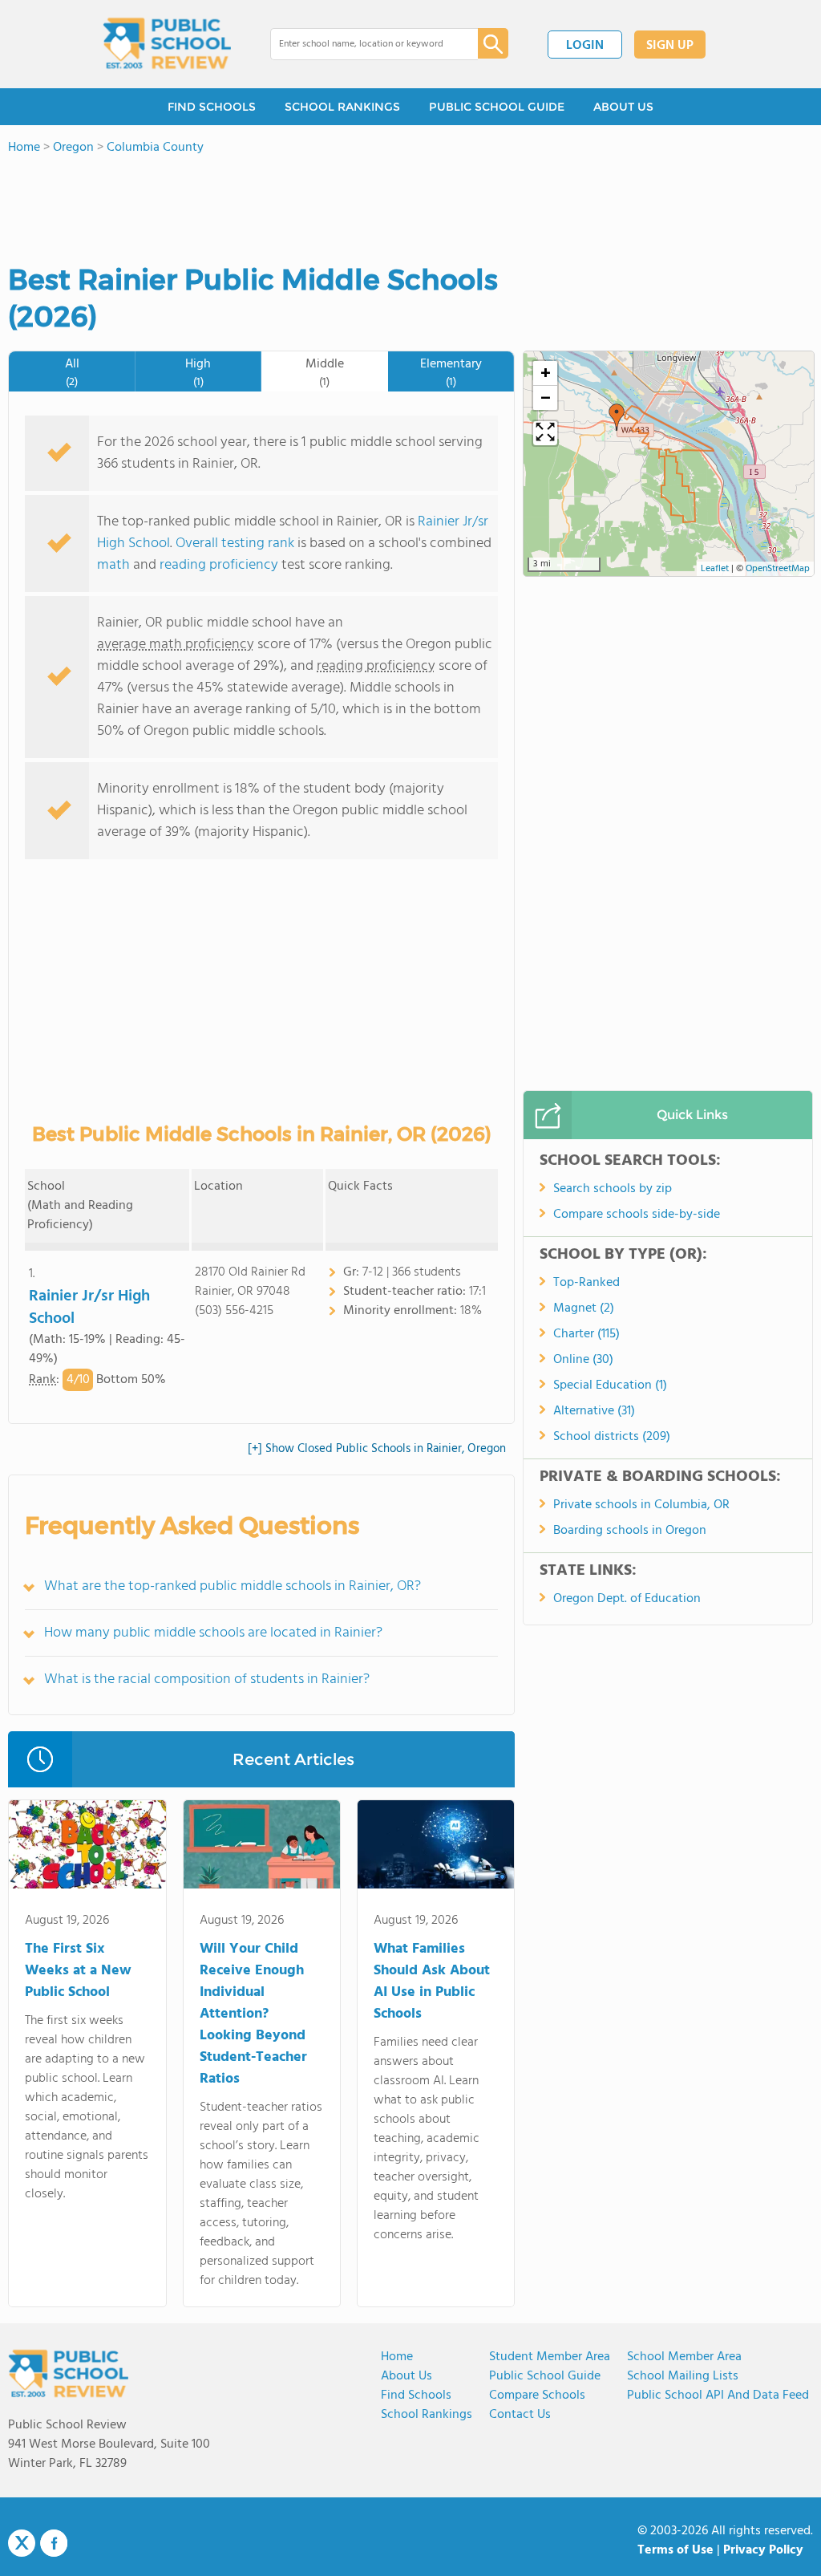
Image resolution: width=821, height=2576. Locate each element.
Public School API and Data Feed (718, 2395)
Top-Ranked (586, 1283)
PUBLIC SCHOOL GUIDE (497, 107)
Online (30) (583, 1360)
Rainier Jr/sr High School (89, 1308)
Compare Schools (537, 2395)
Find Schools (416, 2395)
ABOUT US (623, 107)
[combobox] (363, 44)
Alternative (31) (594, 1411)
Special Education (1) (610, 1385)
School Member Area (684, 2357)
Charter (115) (586, 1334)
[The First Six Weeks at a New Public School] (87, 1848)
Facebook (54, 2543)
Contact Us (520, 2415)
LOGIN (585, 46)
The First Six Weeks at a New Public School (78, 1971)
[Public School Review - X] (22, 2544)
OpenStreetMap (778, 569)
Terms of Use (675, 2550)
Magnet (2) (584, 1308)
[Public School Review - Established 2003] (167, 44)
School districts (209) (612, 1437)
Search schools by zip (613, 1189)
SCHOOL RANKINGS (342, 107)
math (113, 565)
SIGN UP (670, 46)
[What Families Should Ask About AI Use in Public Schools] (436, 1848)
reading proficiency (220, 565)
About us (406, 2376)
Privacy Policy (763, 2550)
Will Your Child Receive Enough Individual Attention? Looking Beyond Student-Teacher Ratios (253, 2014)
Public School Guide (545, 2376)
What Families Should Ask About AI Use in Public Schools (432, 1982)
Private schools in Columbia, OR (641, 1505)
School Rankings (427, 2415)
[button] (617, 417)
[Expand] (545, 433)
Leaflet (715, 569)
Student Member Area (550, 2357)
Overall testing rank (235, 544)
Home (397, 2357)
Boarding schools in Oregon (630, 1531)
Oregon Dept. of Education (627, 1599)
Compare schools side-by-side (637, 1215)
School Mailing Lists (683, 2376)
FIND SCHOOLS (212, 107)
